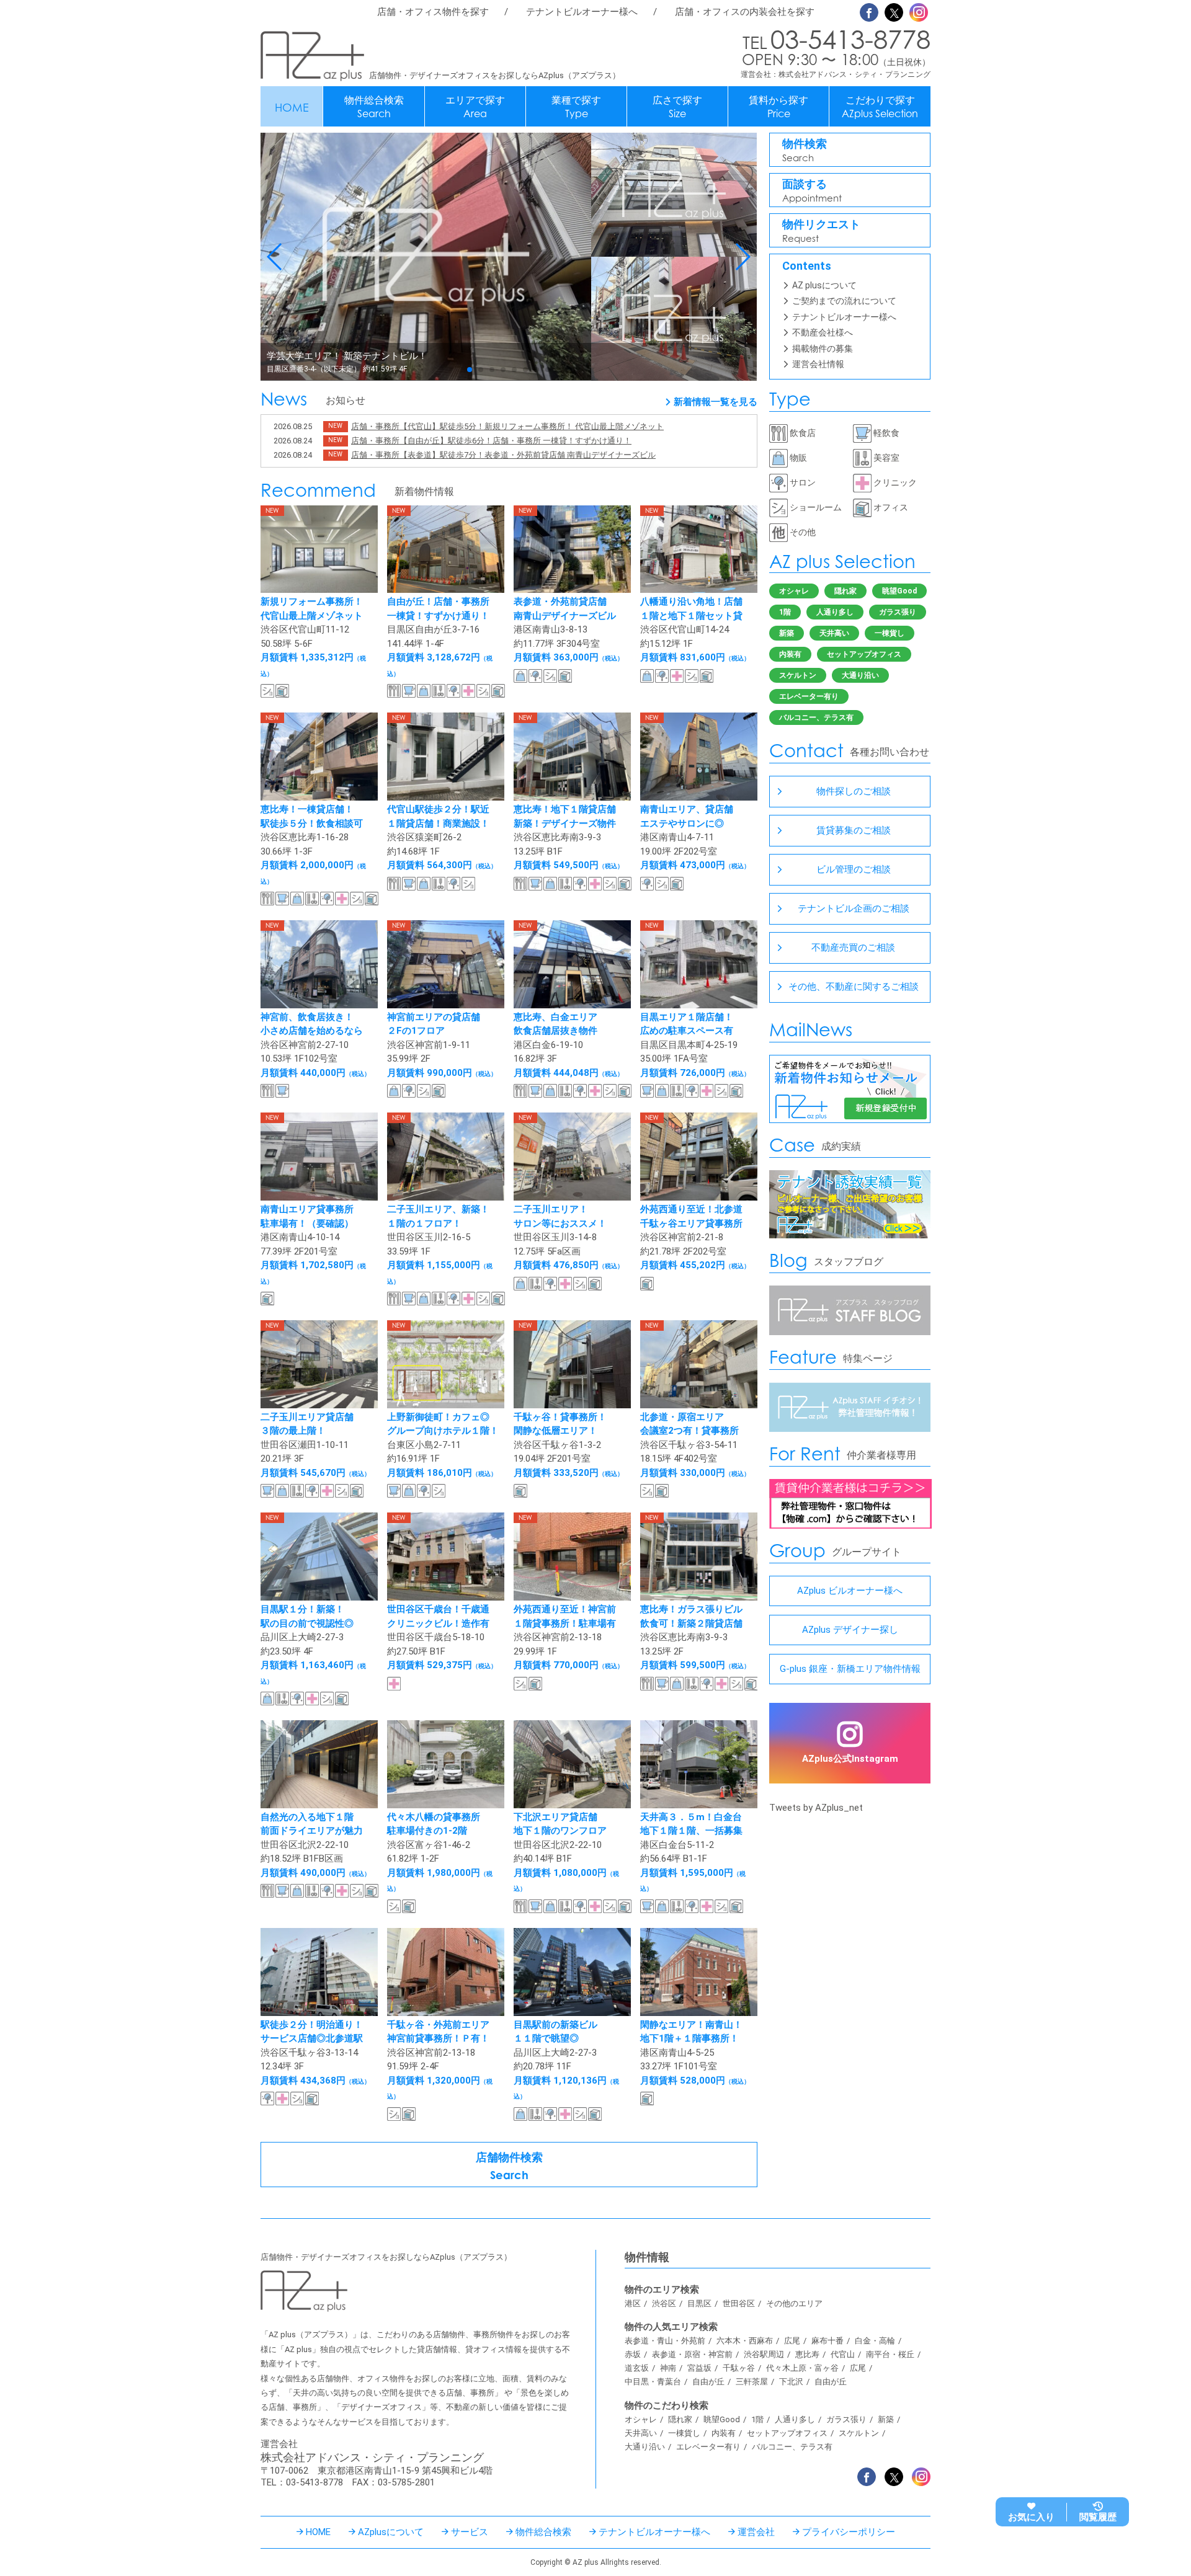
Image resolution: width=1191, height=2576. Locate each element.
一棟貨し (890, 633)
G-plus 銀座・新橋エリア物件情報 (850, 1669)
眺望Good (899, 591)
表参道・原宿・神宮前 (692, 2354)
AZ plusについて (824, 285)
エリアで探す (475, 107)
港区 (633, 2303)
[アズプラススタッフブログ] (850, 1332)
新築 (787, 633)
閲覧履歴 (1098, 2517)
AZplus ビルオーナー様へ (850, 1591)
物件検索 (805, 150)
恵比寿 (807, 2354)
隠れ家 (845, 591)
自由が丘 (708, 2382)
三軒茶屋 (752, 2382)
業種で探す (576, 107)
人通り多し (835, 612)
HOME (292, 107)
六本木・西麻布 (745, 2341)
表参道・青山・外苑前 (665, 2341)
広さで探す (677, 107)
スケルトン (798, 675)
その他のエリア (794, 2303)
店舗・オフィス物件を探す (433, 12)
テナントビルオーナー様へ (582, 12)
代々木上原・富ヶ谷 (802, 2368)
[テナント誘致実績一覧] (850, 1235)
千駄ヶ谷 (739, 2368)
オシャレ (794, 591)
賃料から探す (778, 107)
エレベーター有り (809, 696)
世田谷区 (739, 2303)
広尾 (792, 2341)
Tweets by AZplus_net (816, 1808)
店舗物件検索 (509, 2166)
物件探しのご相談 (854, 791)
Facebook (869, 12)
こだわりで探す (880, 107)
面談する (812, 191)
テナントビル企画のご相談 (854, 908)
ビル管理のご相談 (854, 869)
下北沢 (791, 2382)
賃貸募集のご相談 (854, 830)
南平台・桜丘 (890, 2354)
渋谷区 (664, 2303)
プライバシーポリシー (849, 2532)
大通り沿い (860, 675)
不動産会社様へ (823, 332)
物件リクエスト (821, 231)
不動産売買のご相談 (853, 948)
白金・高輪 (875, 2341)
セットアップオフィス (864, 654)
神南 (668, 2368)
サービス (470, 2532)
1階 (785, 612)
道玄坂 (637, 2368)
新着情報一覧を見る (716, 402)
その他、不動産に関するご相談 (854, 987)
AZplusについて (391, 2532)
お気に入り (1031, 2517)
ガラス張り (898, 612)
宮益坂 (699, 2368)
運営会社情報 (818, 364)
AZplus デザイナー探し (850, 1630)
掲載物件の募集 (823, 349)
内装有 (790, 654)
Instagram (919, 12)
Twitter (894, 12)
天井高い (834, 633)
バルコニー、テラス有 (816, 717)
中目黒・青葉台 (653, 2382)
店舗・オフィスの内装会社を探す (745, 12)
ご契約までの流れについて (844, 301)
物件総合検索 (374, 107)
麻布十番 (827, 2341)
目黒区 (699, 2303)
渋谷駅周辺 (764, 2354)
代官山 (843, 2354)
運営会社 (756, 2532)
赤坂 (633, 2354)
